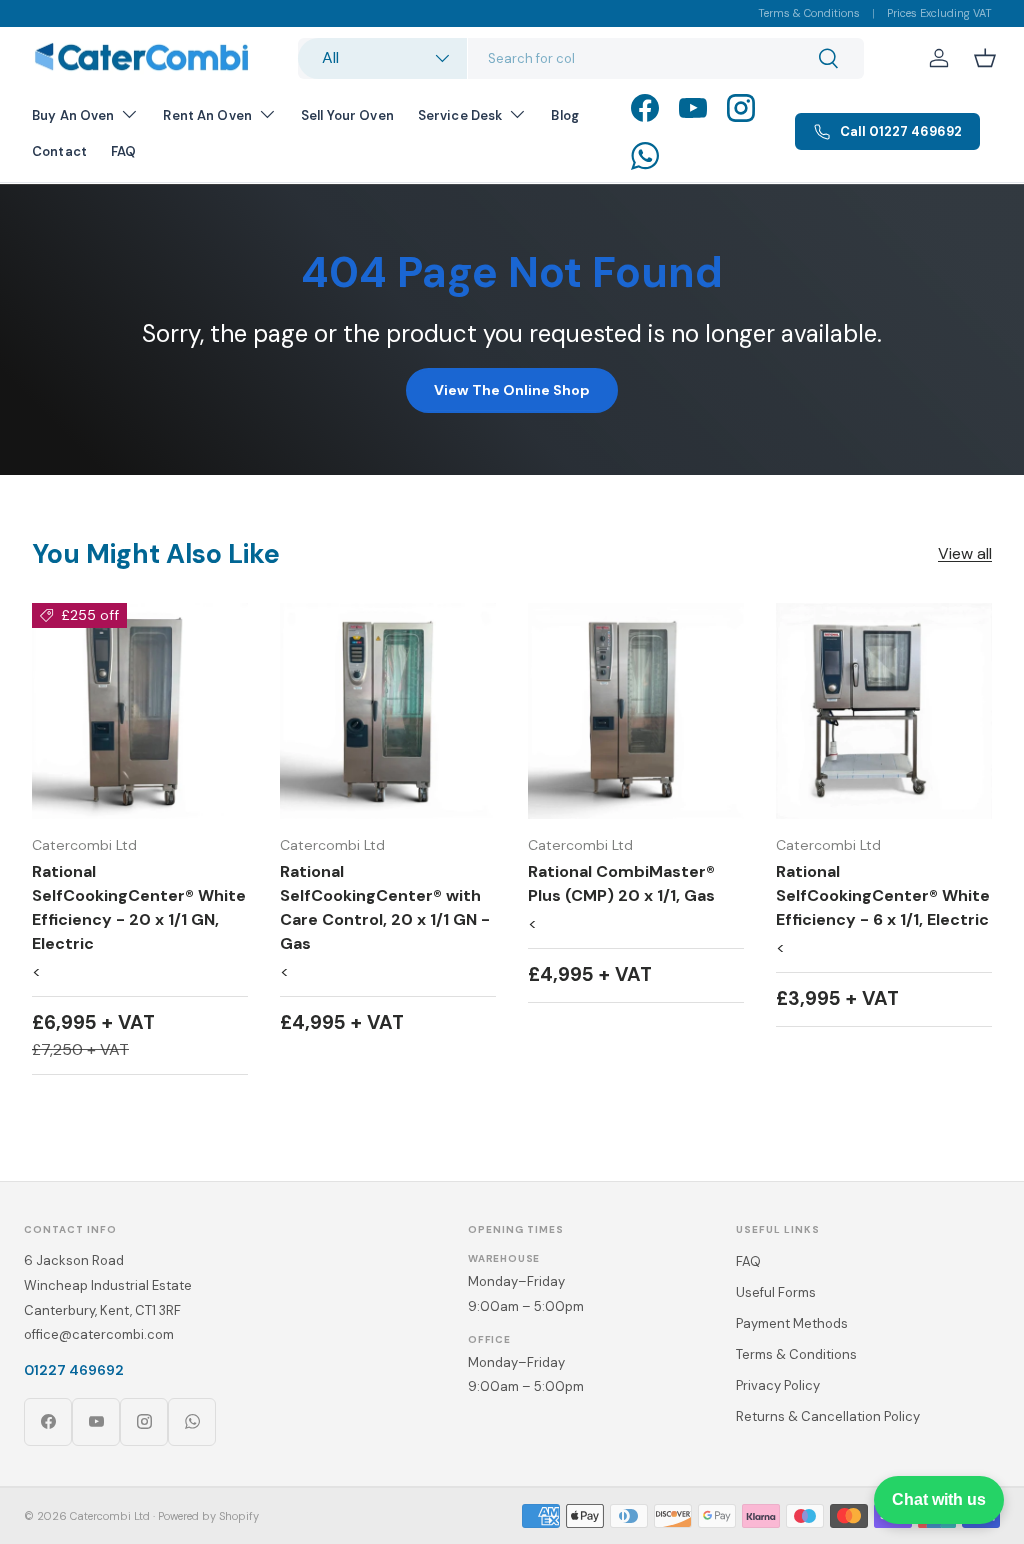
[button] (985, 58)
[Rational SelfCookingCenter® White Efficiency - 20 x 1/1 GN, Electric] (140, 711)
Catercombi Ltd (110, 1516)
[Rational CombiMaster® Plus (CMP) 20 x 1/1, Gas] (636, 711)
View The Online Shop (512, 390)
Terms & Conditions (809, 13)
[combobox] (581, 58)
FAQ (123, 151)
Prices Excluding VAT (939, 13)
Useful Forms (776, 1292)
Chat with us (939, 1499)
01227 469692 (74, 1370)
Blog (565, 115)
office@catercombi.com (99, 1334)
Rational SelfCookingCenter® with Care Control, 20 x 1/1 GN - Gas (385, 907)
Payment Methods (792, 1323)
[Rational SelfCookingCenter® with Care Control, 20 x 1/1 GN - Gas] (388, 711)
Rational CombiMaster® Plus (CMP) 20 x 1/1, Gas (621, 883)
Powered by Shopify (208, 1516)
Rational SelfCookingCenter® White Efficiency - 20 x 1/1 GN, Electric (139, 907)
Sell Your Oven (347, 115)
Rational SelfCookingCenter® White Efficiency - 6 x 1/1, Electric (883, 895)
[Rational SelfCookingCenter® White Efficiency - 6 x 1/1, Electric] (884, 711)
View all (965, 553)
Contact (59, 151)
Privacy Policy (778, 1385)
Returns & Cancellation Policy (828, 1416)
